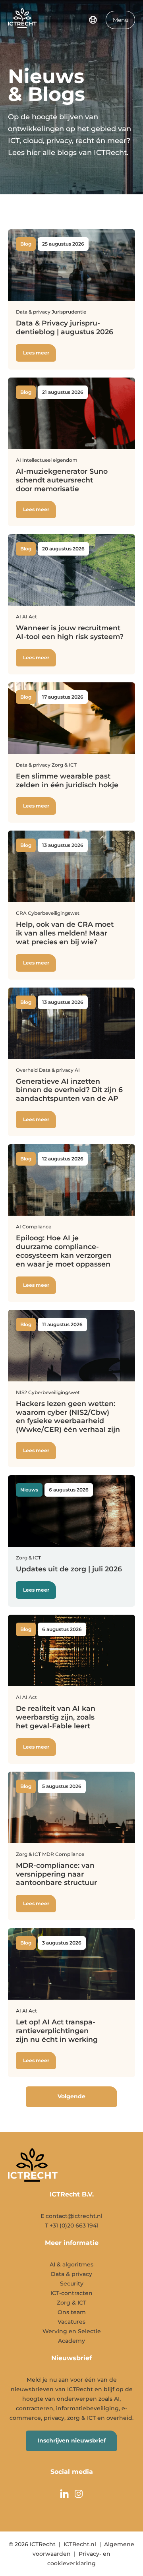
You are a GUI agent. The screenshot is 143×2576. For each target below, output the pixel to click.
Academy (71, 2341)
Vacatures (71, 2322)
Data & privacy (71, 2274)
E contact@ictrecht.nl (71, 2216)
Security (72, 2284)
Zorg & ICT (71, 2303)
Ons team (72, 2312)
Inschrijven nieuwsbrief (71, 2440)
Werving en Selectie (72, 2331)
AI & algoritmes (71, 2264)
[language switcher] (93, 20)
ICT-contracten (71, 2293)
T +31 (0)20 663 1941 (72, 2225)
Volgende (71, 2096)
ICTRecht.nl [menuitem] (80, 2544)
